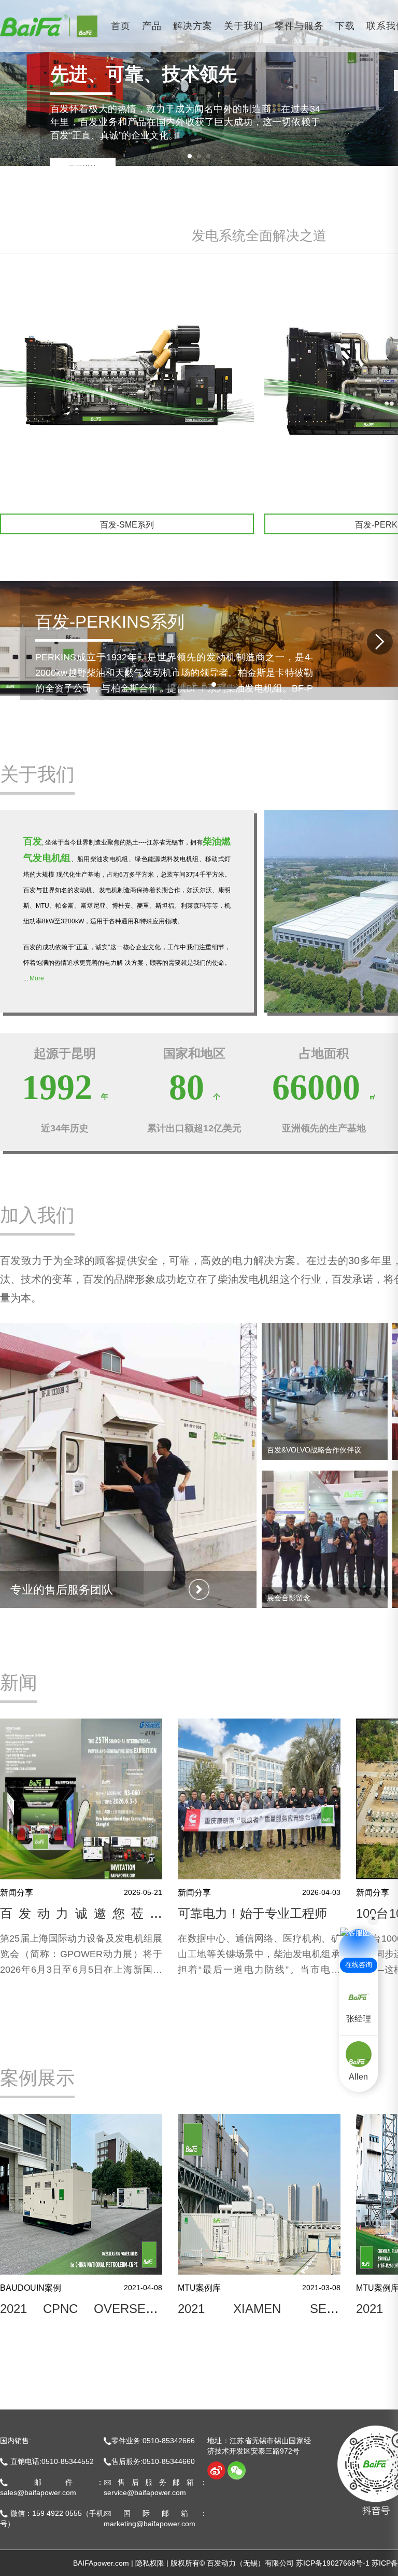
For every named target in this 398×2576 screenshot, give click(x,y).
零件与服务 (299, 26)
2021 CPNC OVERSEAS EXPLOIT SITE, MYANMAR (81, 2315)
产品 (152, 26)
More (37, 978)
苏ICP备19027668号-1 (333, 2563)
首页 (121, 26)
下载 (345, 26)
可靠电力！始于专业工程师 (252, 1913)
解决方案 (193, 26)
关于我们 (244, 26)
